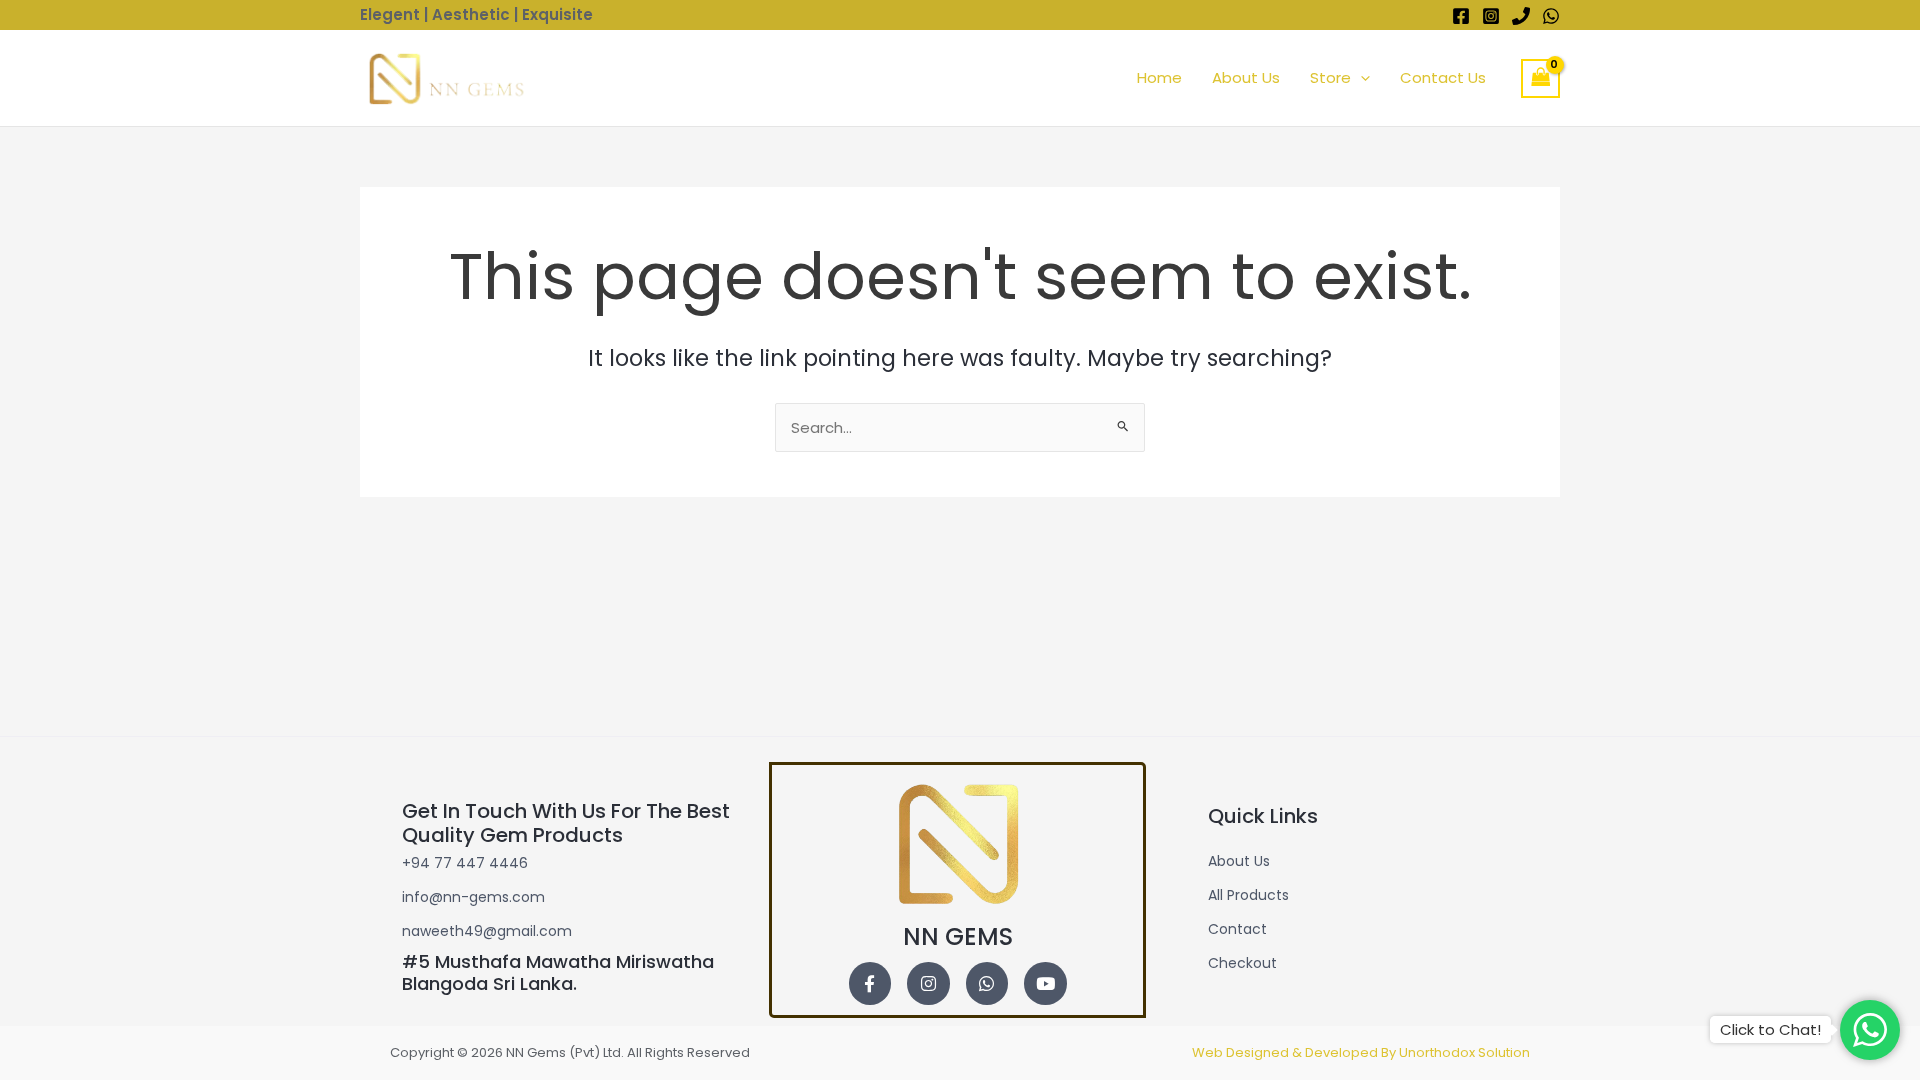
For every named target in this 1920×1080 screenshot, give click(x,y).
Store (1330, 77)
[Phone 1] (1521, 16)
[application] (1360, 78)
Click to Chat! (1770, 1029)
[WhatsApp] (1551, 16)
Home (1159, 77)
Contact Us (1443, 77)
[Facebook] (1461, 16)
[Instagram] (1491, 16)
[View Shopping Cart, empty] (1541, 78)
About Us (1246, 77)
